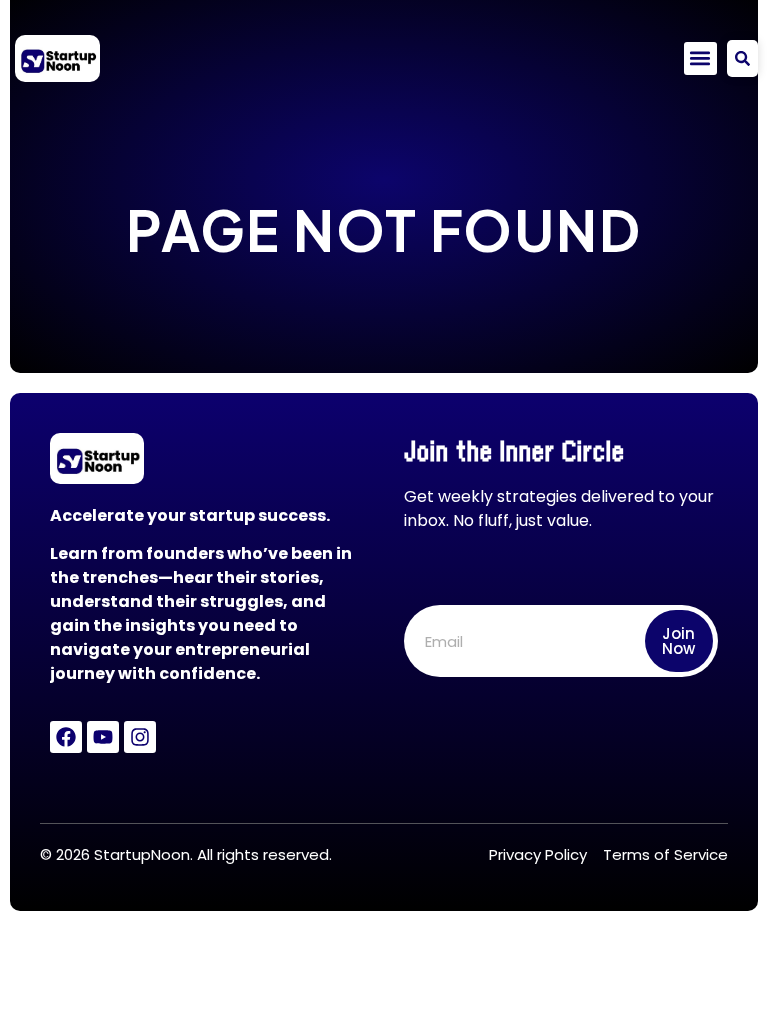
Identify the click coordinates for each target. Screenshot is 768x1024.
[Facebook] (66, 737)
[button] (700, 58)
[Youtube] (103, 737)
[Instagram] (140, 737)
